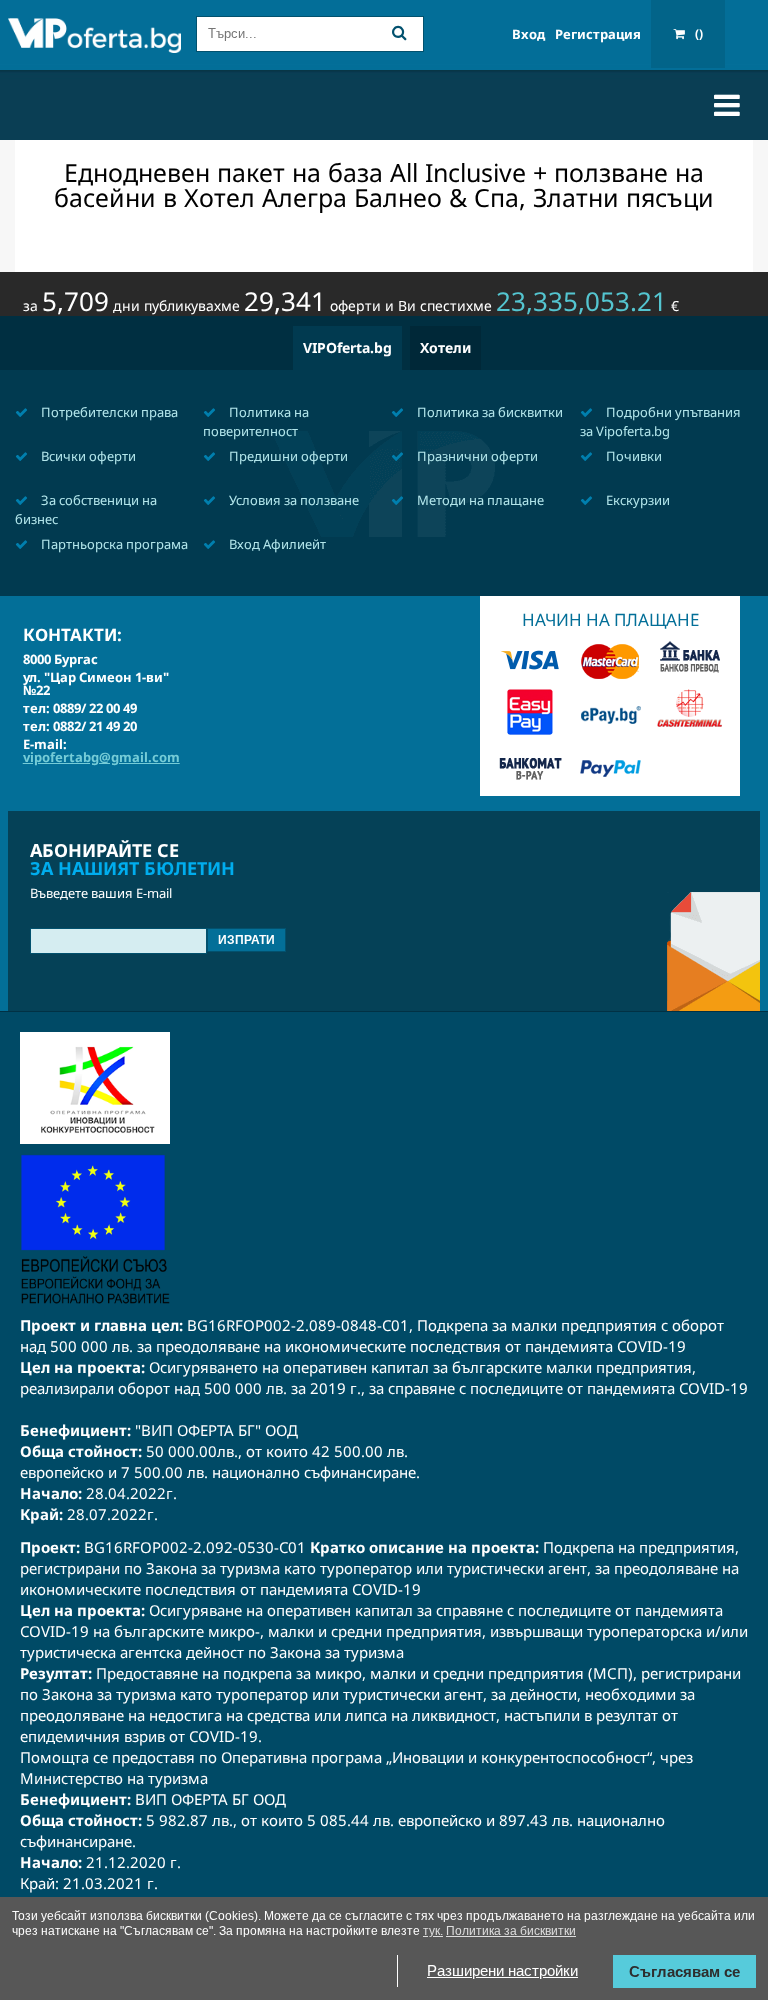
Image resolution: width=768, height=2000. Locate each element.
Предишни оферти (287, 456)
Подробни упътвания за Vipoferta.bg (660, 421)
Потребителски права (108, 412)
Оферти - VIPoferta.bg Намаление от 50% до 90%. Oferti (94, 37)
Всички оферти (87, 456)
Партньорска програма (113, 544)
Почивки (632, 456)
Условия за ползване (292, 500)
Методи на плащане (479, 500)
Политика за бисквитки (488, 412)
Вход (528, 34)
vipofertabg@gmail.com (101, 757)
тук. (433, 1931)
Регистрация (598, 34)
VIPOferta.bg (347, 347)
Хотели (445, 347)
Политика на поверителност (256, 421)
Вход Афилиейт (276, 544)
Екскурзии (636, 500)
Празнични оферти (476, 456)
